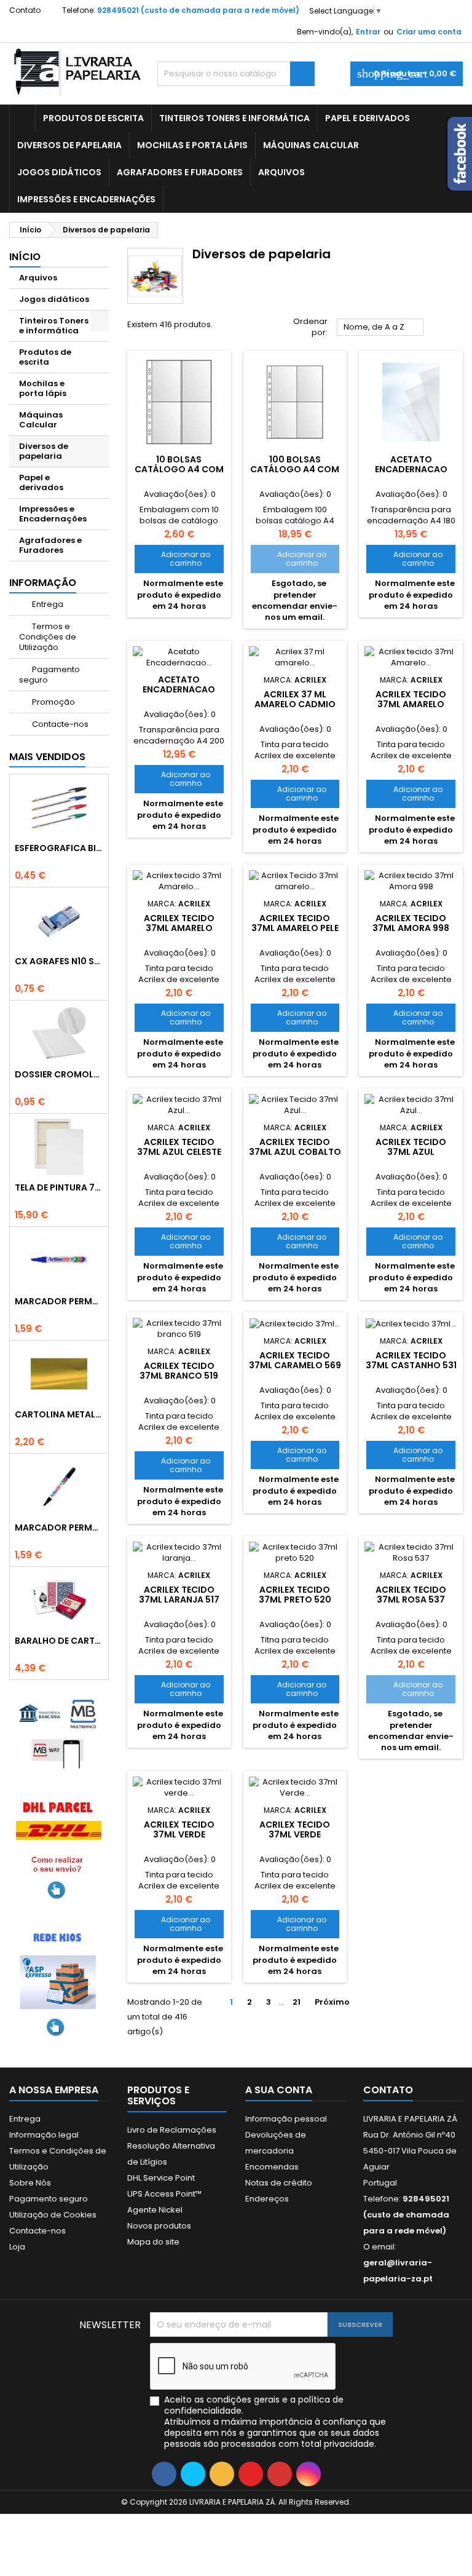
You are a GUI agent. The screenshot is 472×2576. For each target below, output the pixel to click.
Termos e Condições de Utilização (48, 637)
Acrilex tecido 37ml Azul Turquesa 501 (411, 1152)
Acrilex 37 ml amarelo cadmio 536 (295, 704)
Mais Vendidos (47, 757)
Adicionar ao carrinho (176, 559)
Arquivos (281, 172)
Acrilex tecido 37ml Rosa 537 (411, 1595)
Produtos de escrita (93, 118)
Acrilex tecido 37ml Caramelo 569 (295, 1360)
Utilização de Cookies (53, 2215)
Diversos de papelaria (69, 145)
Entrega (47, 604)
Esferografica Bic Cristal (59, 848)
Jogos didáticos (59, 172)
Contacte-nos (59, 724)
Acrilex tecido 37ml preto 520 (295, 1595)
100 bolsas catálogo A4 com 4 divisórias (295, 469)
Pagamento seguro (49, 675)
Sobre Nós (30, 2183)
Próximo (337, 2002)
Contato (25, 10)
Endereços (267, 2199)
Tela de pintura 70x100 (59, 1187)
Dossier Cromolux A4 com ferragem (59, 1074)
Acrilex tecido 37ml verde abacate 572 (179, 1834)
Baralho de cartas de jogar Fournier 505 (59, 1641)
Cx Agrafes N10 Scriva (59, 961)
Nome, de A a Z (380, 328)
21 (297, 2002)
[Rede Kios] (59, 1982)
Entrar (368, 32)
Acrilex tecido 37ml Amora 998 (411, 923)
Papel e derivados (368, 118)
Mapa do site (153, 2242)
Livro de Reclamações (172, 2130)
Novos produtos (159, 2226)
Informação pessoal (286, 2119)
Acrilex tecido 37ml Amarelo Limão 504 (411, 704)
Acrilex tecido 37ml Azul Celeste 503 (179, 1152)
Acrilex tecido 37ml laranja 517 (179, 1595)
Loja (17, 2247)
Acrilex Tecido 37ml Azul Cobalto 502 (295, 1152)
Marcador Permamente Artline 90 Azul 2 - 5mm (59, 1301)
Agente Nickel (155, 2210)
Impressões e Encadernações (86, 199)
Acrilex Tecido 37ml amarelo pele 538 (295, 928)
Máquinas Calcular (311, 145)
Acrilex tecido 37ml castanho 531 (411, 1360)
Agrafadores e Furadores (180, 172)
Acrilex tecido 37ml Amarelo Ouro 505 (179, 928)
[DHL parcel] (59, 1848)
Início (25, 257)
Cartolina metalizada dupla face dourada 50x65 (59, 1414)
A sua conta (279, 2090)
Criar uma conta (429, 32)
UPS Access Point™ (164, 2194)
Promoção (53, 702)
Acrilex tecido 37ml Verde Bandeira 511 (295, 1834)
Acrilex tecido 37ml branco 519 (179, 1371)
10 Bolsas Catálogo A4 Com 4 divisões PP (179, 469)
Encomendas (272, 2167)
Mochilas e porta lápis (192, 145)
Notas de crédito (279, 2183)
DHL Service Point (161, 2178)
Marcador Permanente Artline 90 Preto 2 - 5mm (59, 1528)
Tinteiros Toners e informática (234, 118)
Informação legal (44, 2135)
